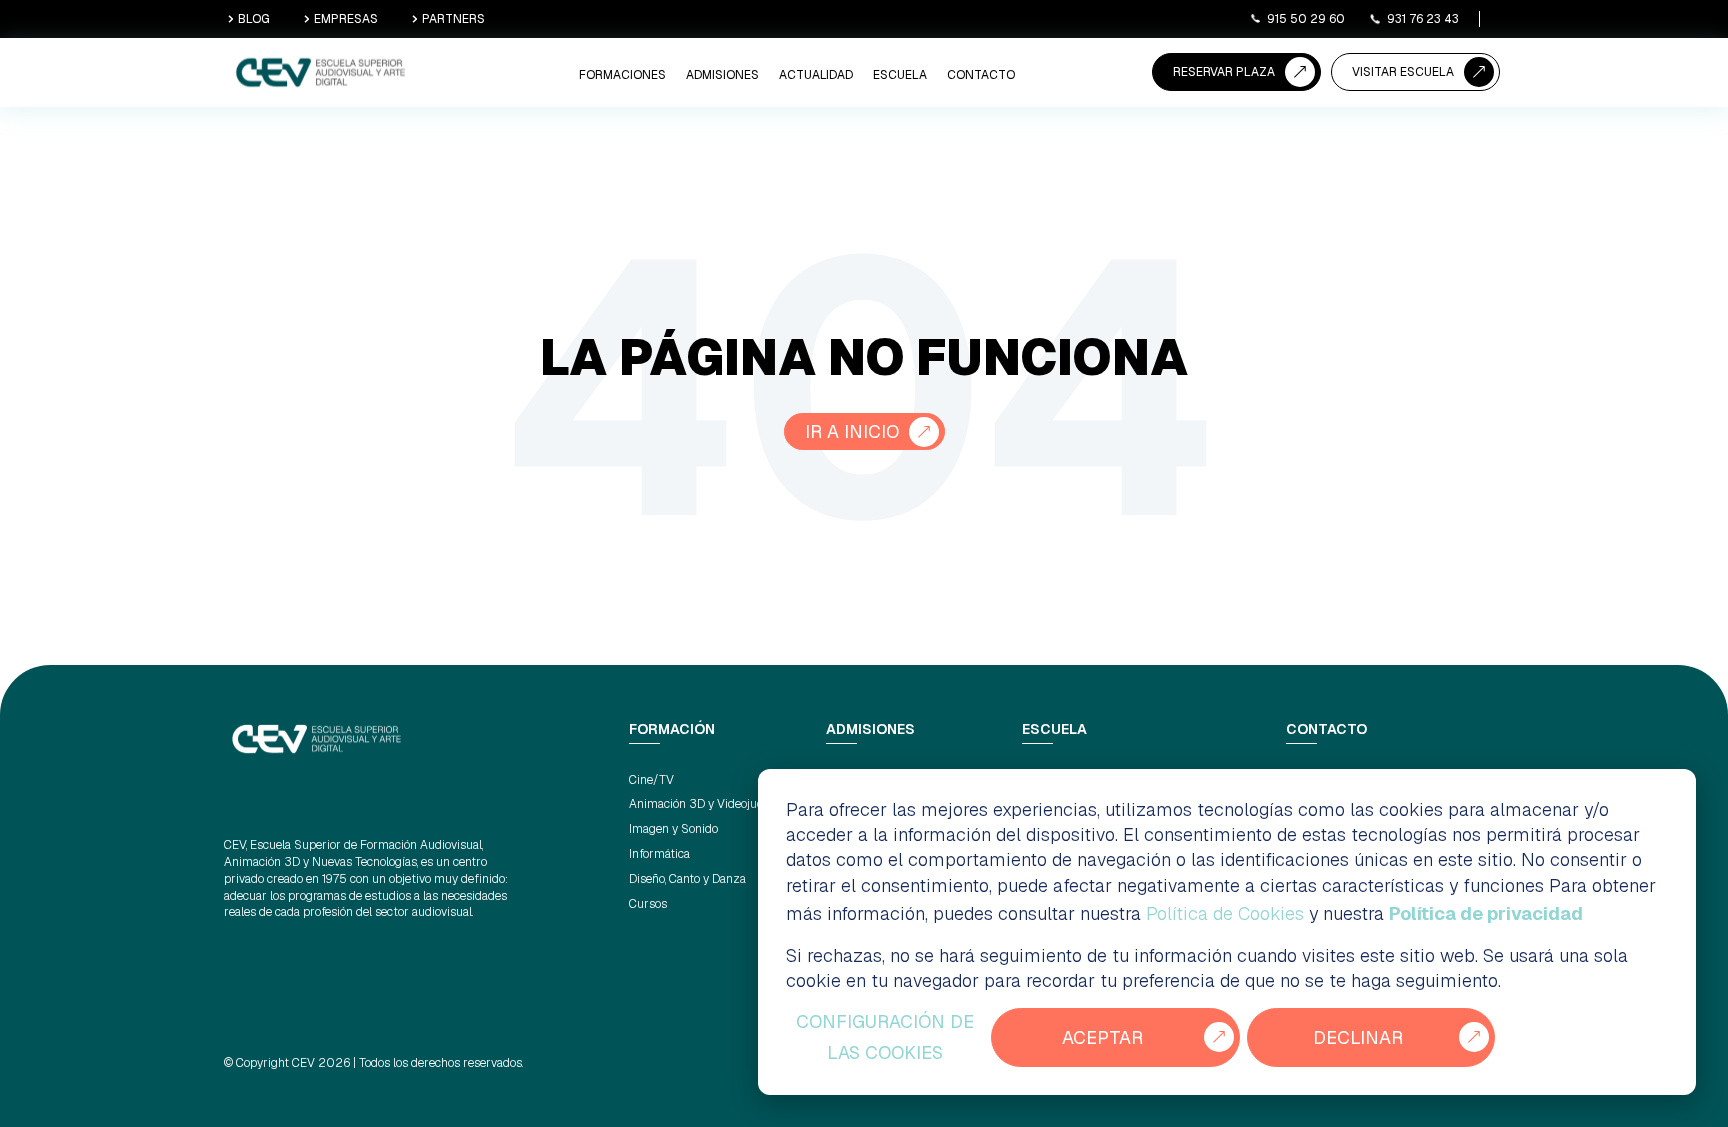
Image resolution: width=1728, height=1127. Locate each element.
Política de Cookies (1225, 913)
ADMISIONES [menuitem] (722, 75)
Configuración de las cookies (885, 1037)
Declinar (1358, 1037)
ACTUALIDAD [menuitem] (816, 75)
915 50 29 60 (1306, 19)
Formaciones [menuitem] (622, 75)
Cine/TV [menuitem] (651, 780)
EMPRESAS (346, 19)
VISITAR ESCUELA (1403, 72)
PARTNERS (453, 19)
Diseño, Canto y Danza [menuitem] (687, 879)
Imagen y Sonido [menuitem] (673, 829)
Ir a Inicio (852, 431)
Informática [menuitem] (659, 854)
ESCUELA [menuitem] (900, 75)
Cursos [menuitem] (648, 904)
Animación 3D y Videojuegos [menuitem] (705, 804)
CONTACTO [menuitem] (981, 75)
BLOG (254, 19)
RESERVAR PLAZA (1224, 72)
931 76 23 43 (1423, 19)
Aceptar (1102, 1037)
